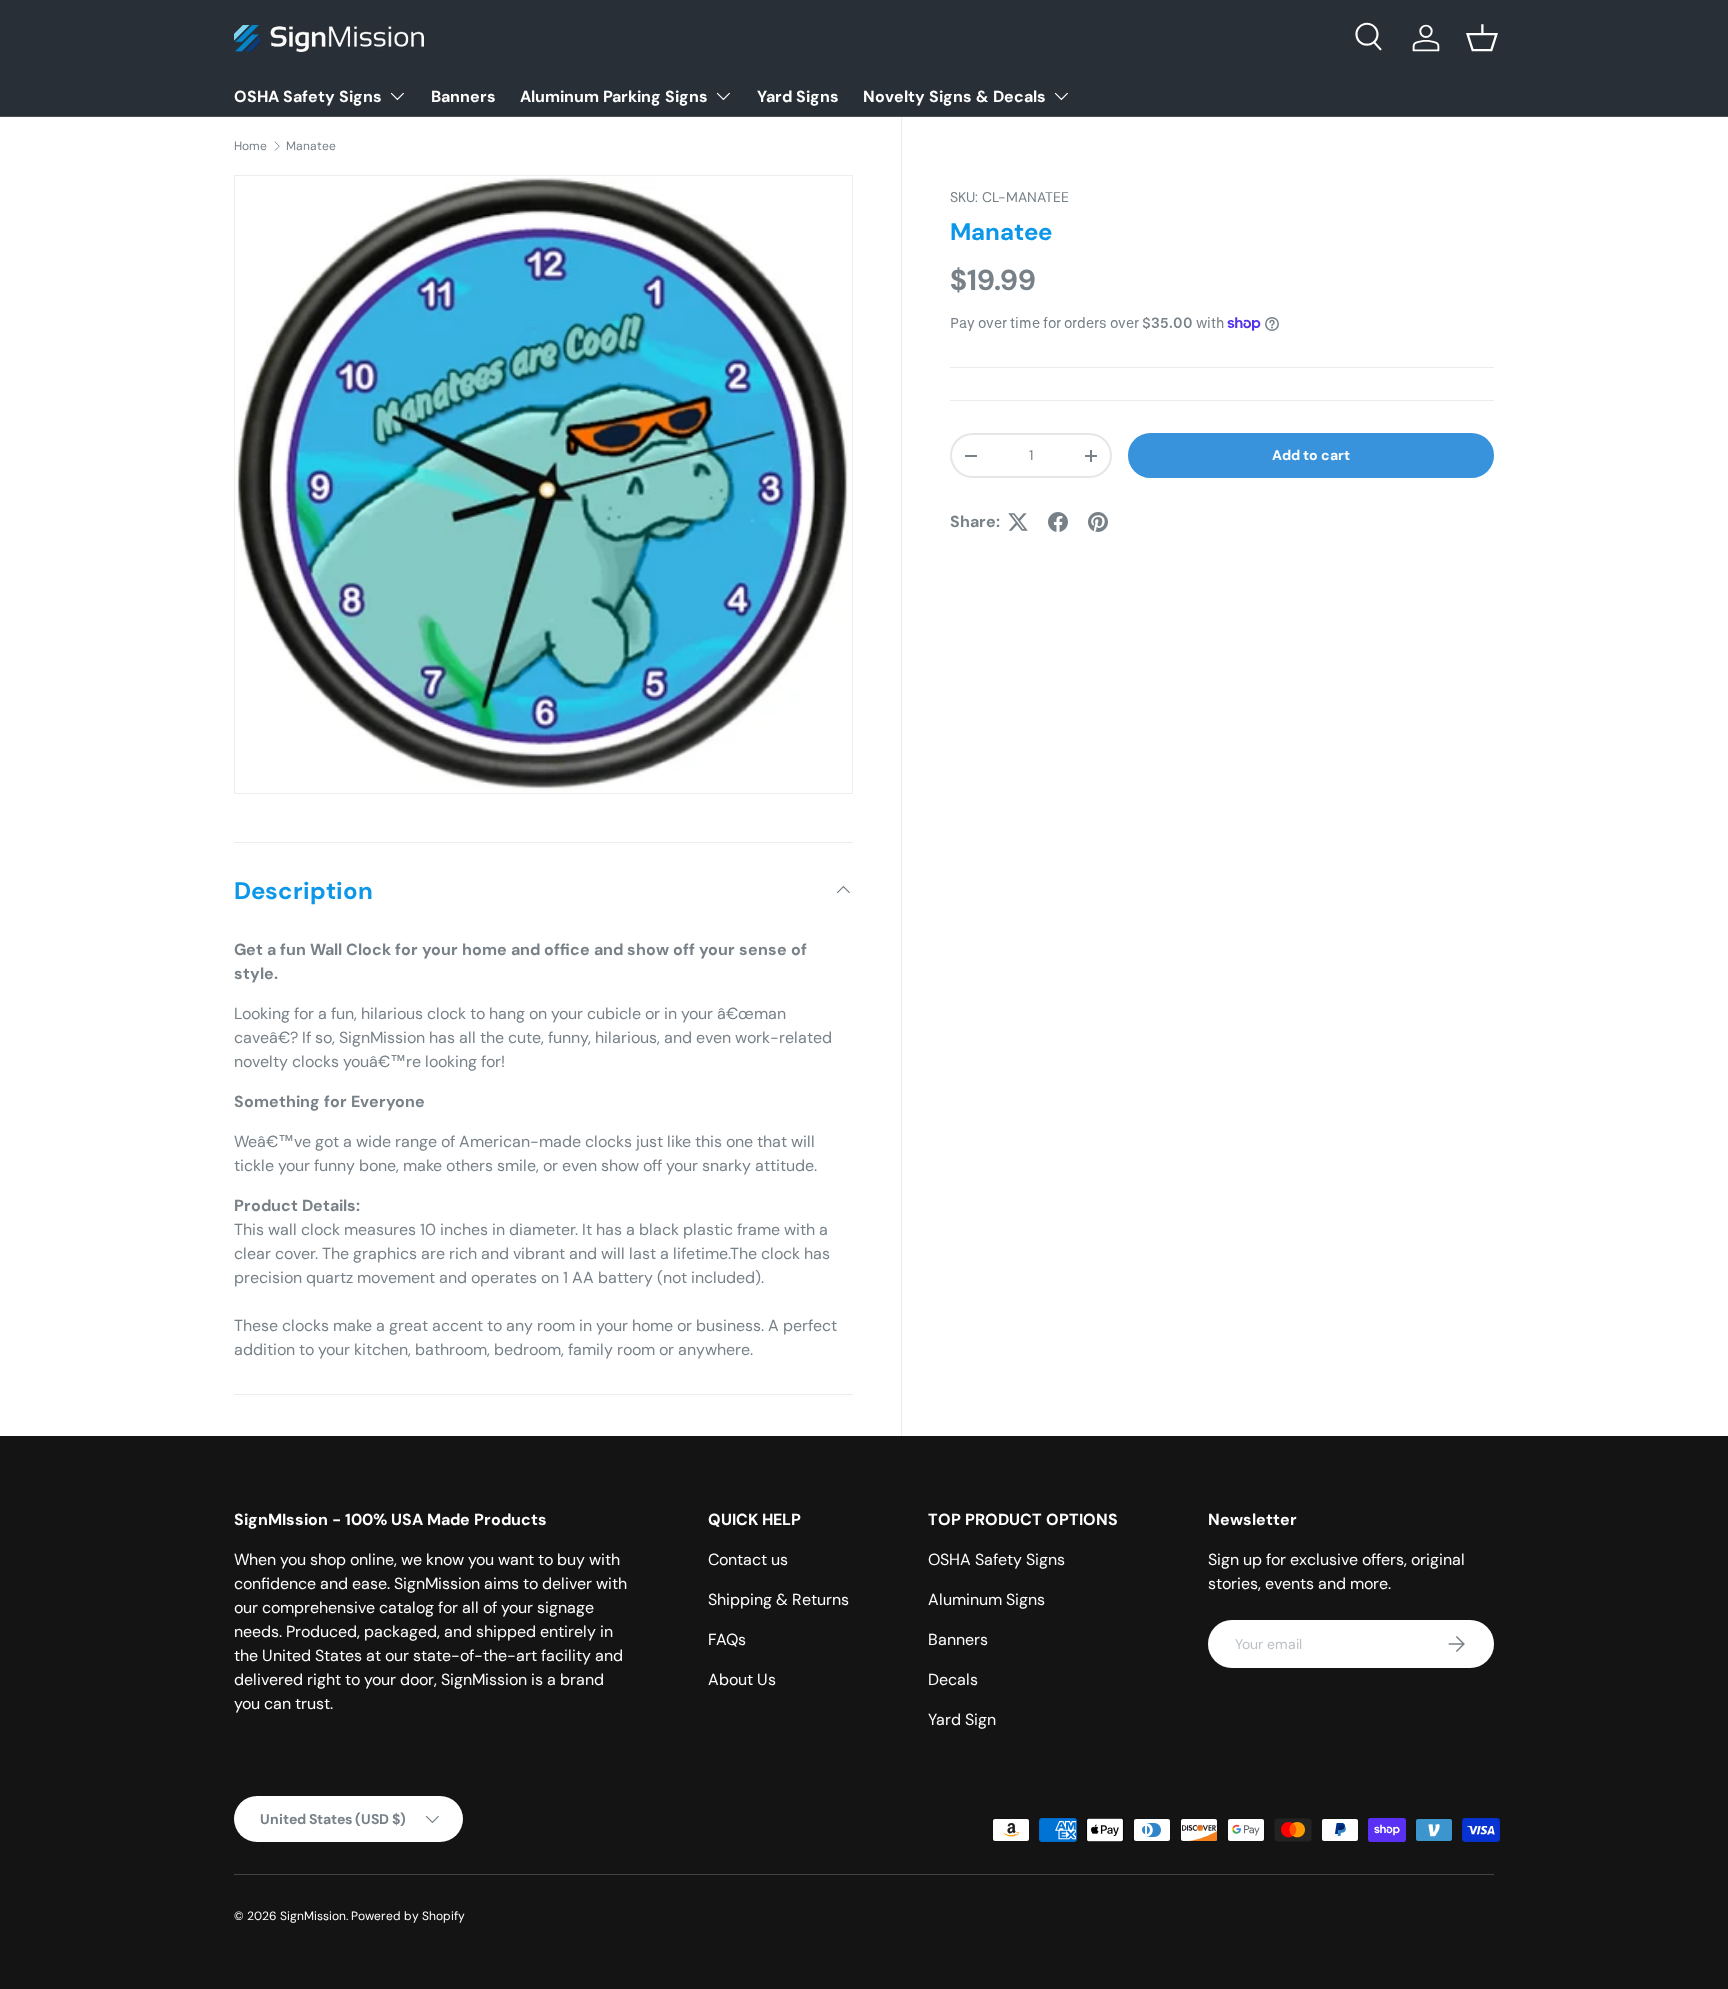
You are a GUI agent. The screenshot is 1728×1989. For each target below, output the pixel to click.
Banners (463, 96)
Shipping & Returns (778, 1599)
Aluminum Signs (986, 1599)
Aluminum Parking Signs (614, 96)
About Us (742, 1679)
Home (250, 146)
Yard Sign (962, 1719)
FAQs (727, 1639)
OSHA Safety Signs (308, 96)
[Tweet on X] (1018, 522)
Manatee (311, 146)
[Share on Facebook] (1058, 522)
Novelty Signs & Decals (954, 96)
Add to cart (1311, 455)
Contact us (748, 1559)
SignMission (313, 1916)
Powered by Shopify (408, 1916)
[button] (1482, 38)
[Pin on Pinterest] (1098, 522)
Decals (953, 1679)
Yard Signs (798, 96)
